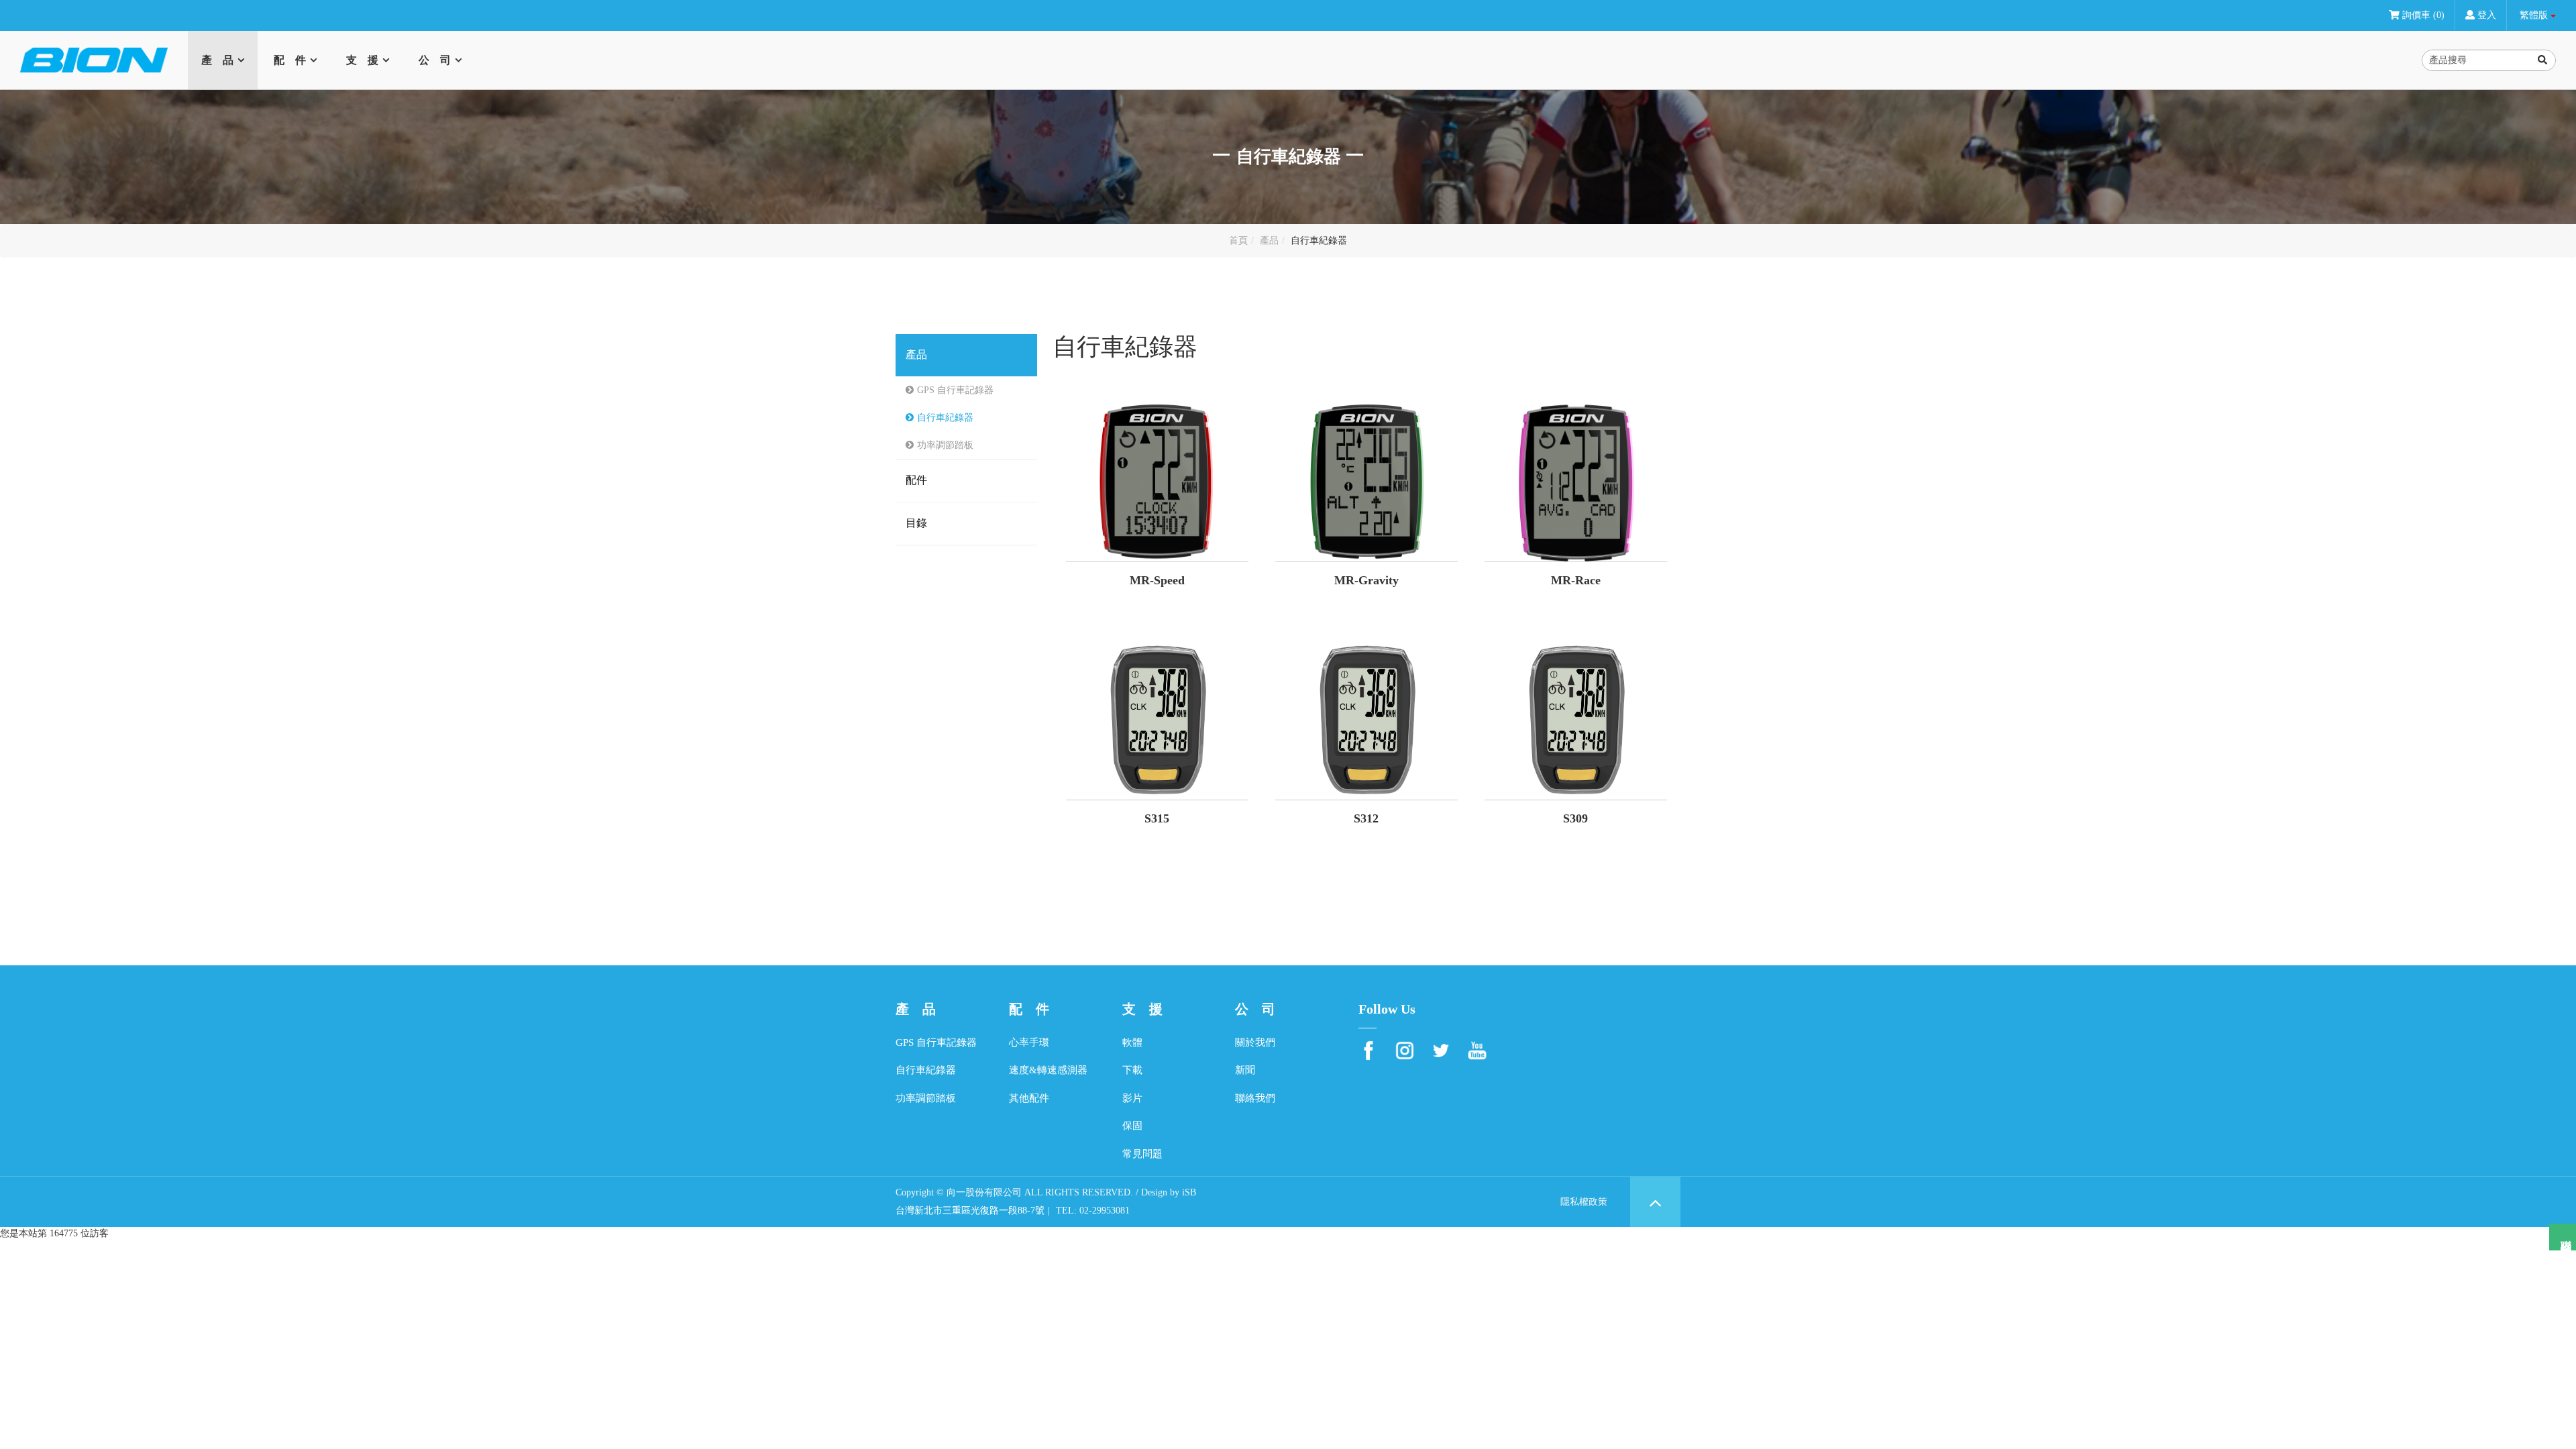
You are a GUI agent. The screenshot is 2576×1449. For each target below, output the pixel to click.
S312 (1366, 818)
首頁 (1238, 240)
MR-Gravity (1366, 580)
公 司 (1255, 1009)
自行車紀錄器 (1319, 240)
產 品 (916, 1009)
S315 (1157, 818)
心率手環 (1029, 1042)
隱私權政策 (1584, 1202)
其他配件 (1029, 1098)
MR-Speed (1157, 580)
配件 (916, 480)
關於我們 (1255, 1042)
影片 (1132, 1098)
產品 (1269, 240)
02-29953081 (1105, 1211)
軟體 (1132, 1042)
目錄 (916, 523)
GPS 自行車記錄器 (955, 390)
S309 (1575, 818)
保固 (1132, 1126)
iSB (1189, 1192)
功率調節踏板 (945, 445)
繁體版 (2534, 15)
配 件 (1029, 1009)
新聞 (1245, 1070)
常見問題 (1142, 1154)
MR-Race (1576, 580)
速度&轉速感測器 (1048, 1070)
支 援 (1142, 1009)
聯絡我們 (1255, 1098)
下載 (1132, 1070)
